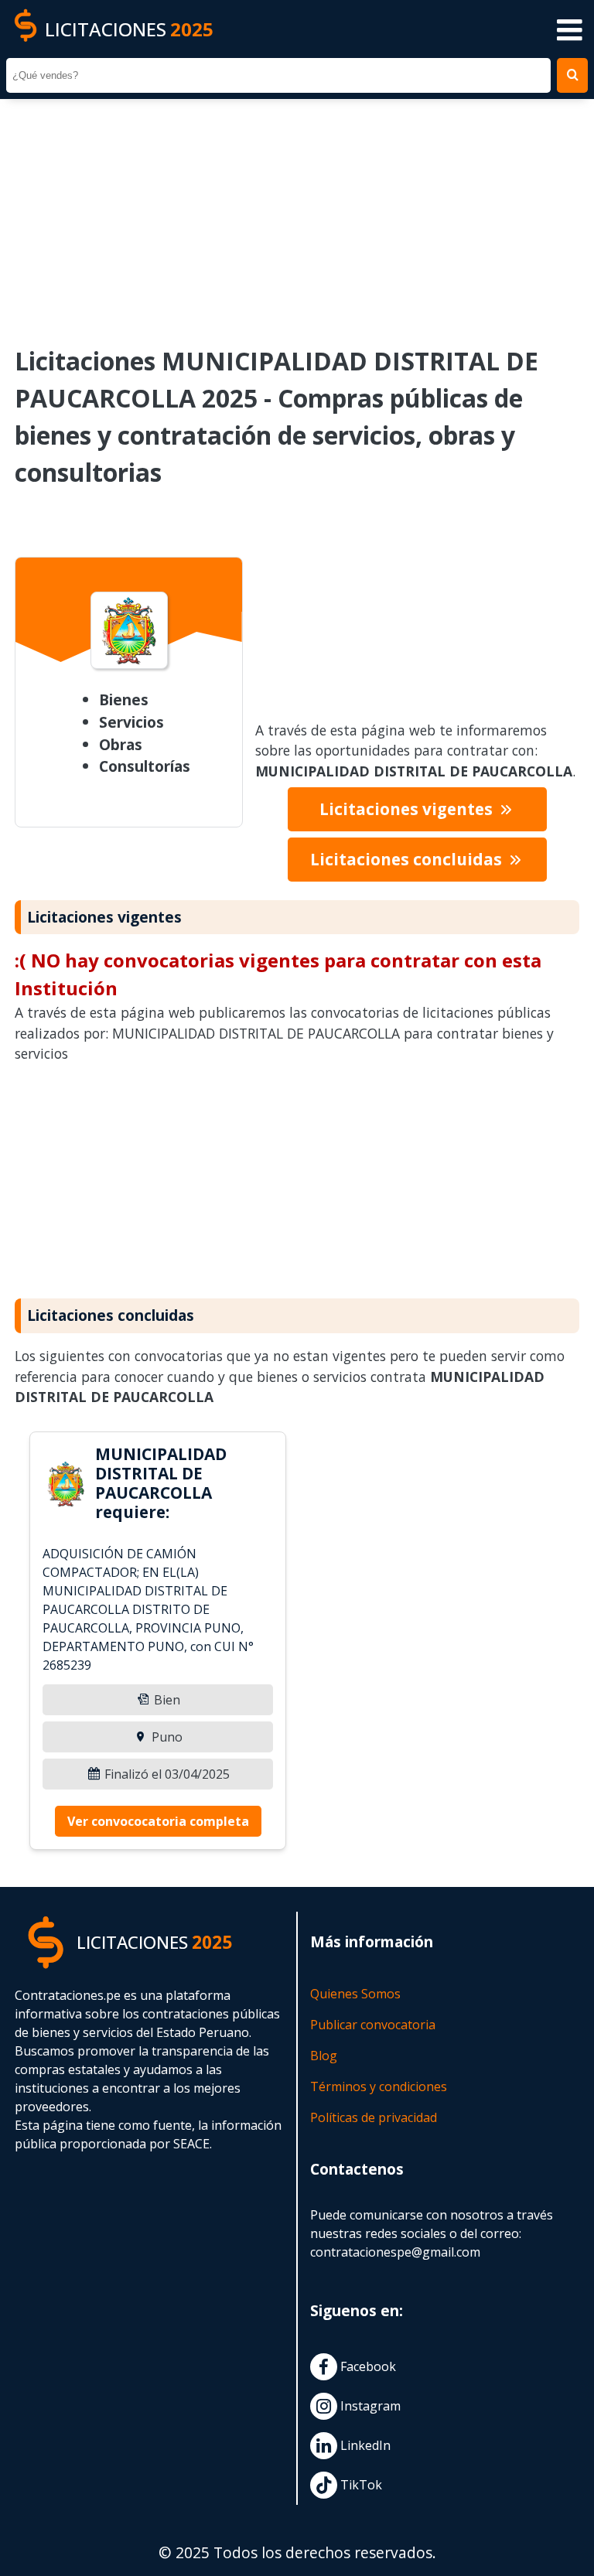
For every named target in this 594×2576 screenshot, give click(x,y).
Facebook (367, 2366)
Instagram (369, 2406)
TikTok (360, 2485)
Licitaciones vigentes (408, 809)
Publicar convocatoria (373, 2025)
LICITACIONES (129, 29)
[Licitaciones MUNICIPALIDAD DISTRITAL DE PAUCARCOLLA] (66, 1486)
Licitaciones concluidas (408, 859)
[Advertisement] (297, 212)
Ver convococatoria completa (158, 1821)
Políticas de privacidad (374, 2117)
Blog (324, 2056)
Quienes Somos (355, 1994)
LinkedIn (364, 2445)
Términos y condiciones (379, 2086)
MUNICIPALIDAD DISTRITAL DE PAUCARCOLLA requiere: (161, 1483)
